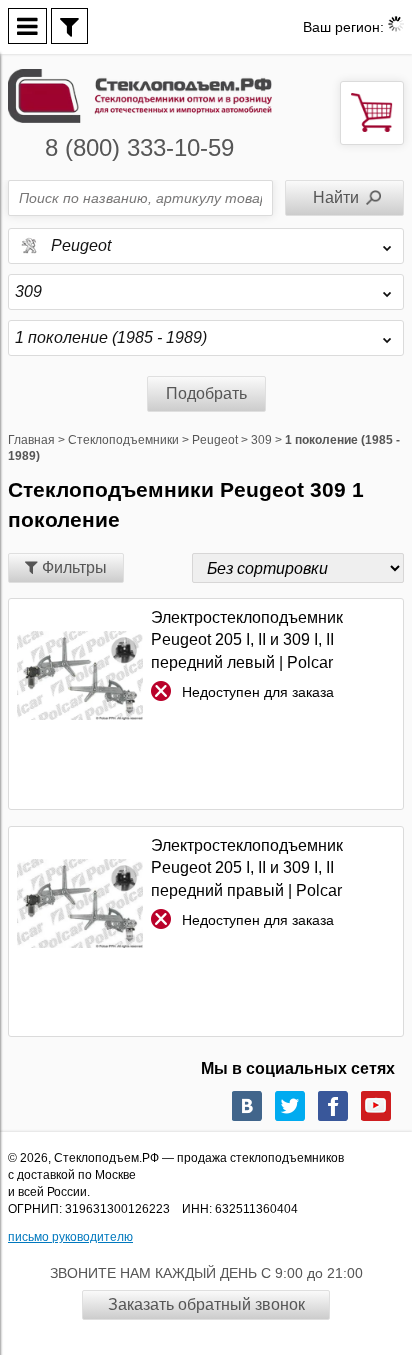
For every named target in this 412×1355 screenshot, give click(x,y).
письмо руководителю (70, 1237)
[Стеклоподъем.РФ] (140, 94)
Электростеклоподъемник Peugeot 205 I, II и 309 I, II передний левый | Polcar (247, 640)
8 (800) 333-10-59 (139, 147)
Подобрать (206, 393)
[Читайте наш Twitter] (290, 1106)
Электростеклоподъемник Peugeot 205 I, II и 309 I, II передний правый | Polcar (247, 868)
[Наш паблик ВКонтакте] (247, 1106)
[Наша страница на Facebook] (333, 1106)
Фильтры (72, 567)
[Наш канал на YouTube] (376, 1106)
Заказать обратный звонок (206, 1304)
